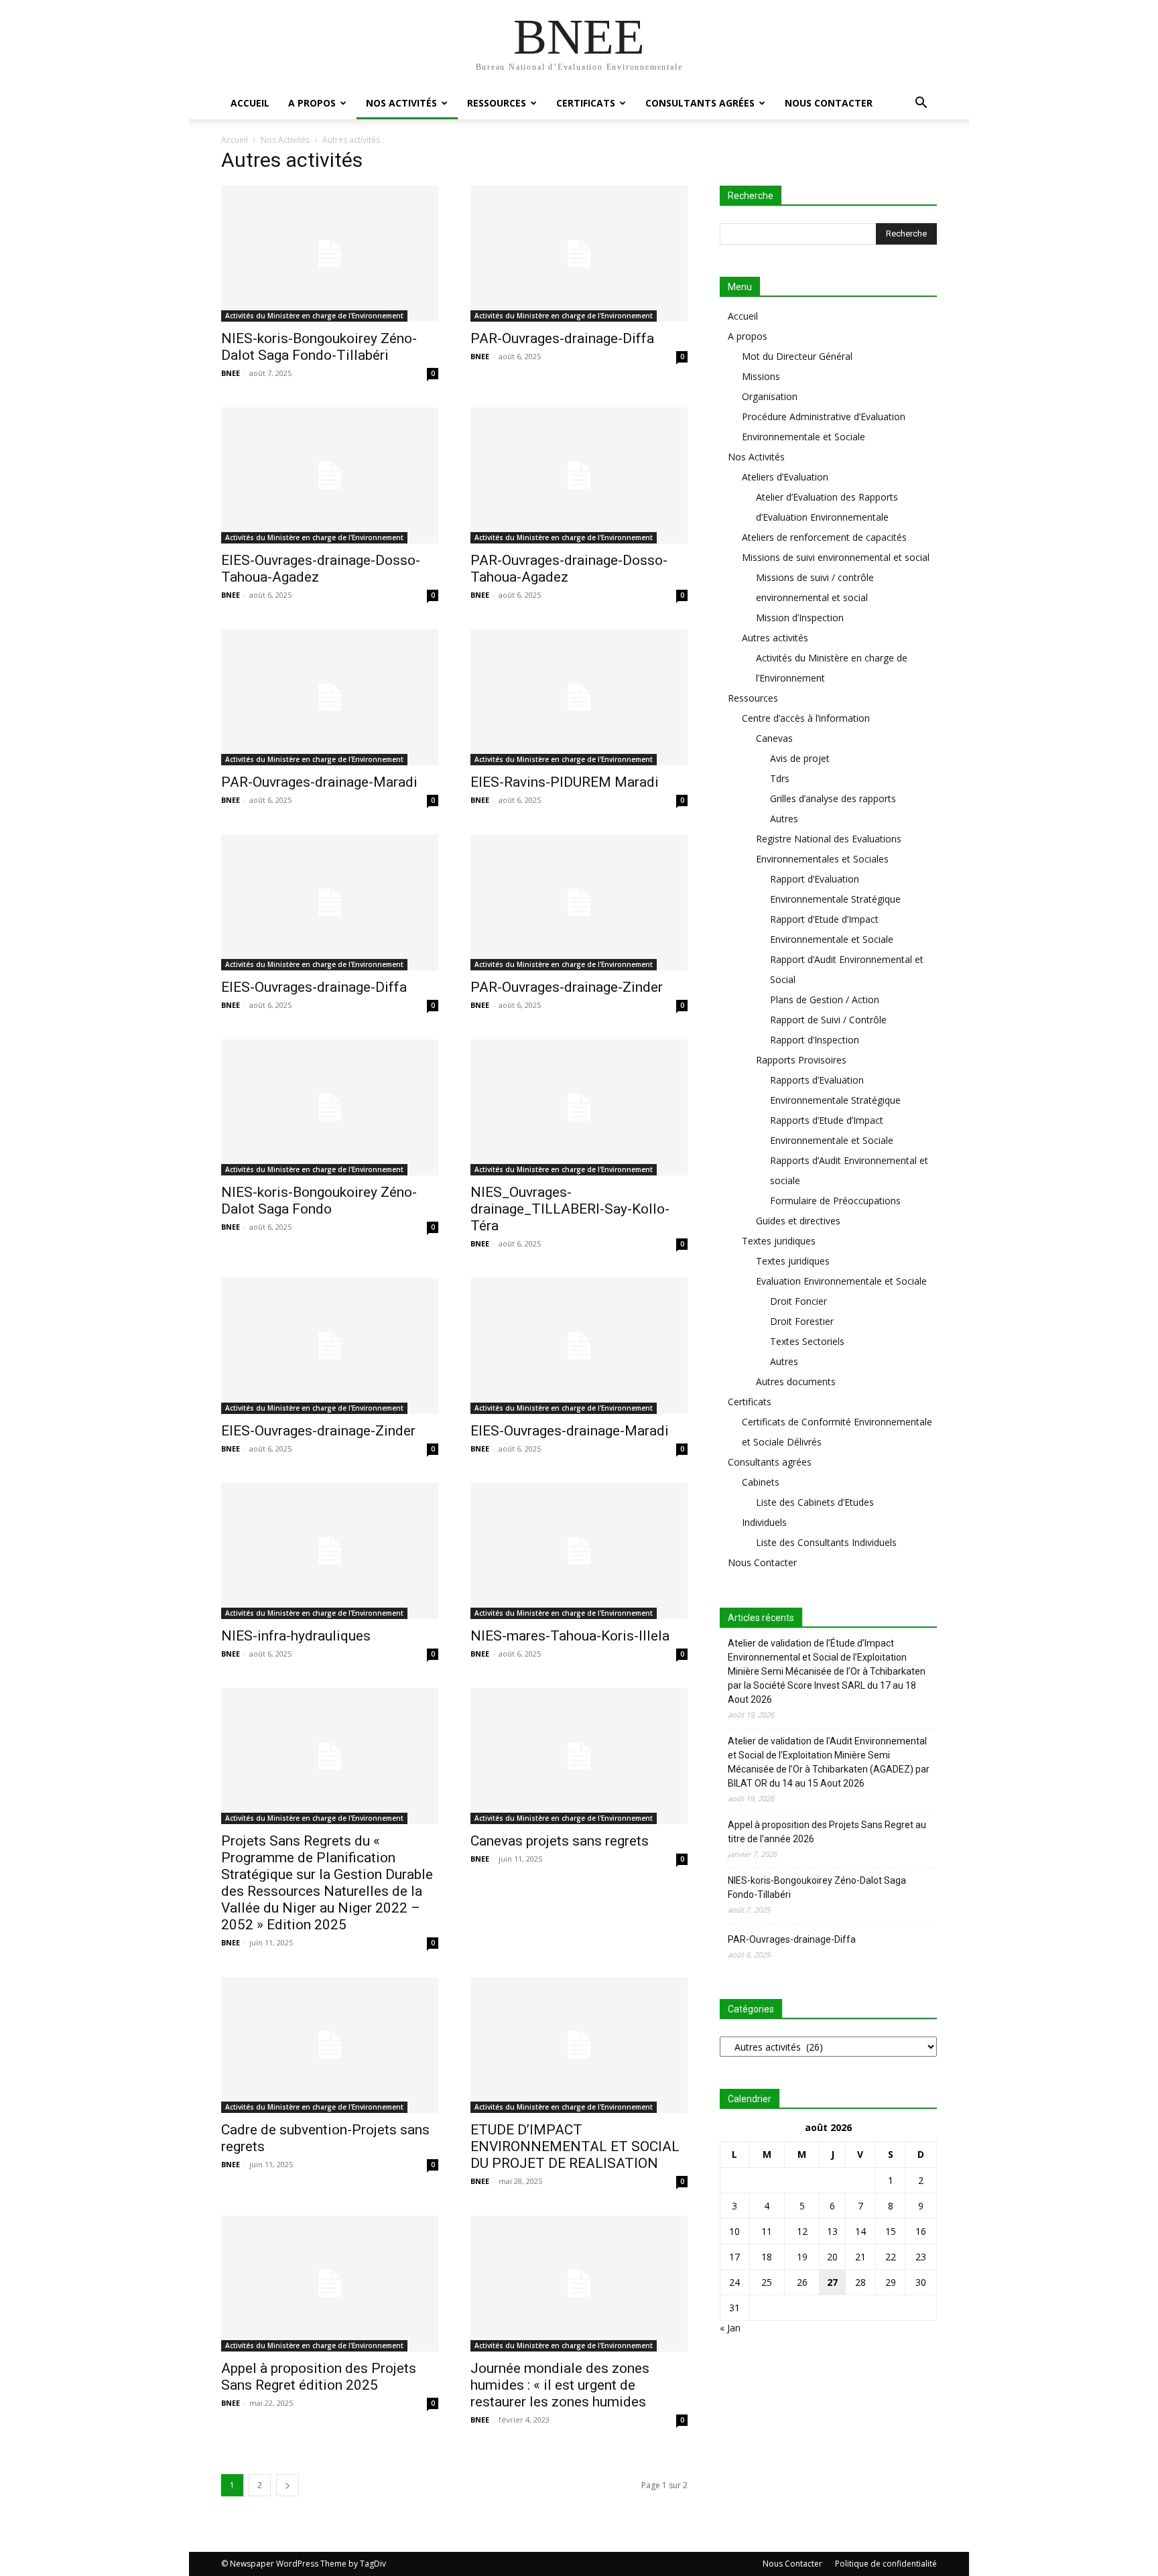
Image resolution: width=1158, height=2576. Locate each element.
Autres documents (796, 1381)
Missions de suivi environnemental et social (836, 557)
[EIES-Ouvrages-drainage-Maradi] (579, 1346)
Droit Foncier (798, 1301)
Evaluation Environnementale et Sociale (841, 1281)
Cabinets (761, 1482)
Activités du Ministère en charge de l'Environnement (314, 316)
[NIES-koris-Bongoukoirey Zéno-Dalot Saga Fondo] (330, 1107)
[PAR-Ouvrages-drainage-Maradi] (330, 697)
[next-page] (287, 2485)
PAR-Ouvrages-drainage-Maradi (319, 782)
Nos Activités (401, 103)
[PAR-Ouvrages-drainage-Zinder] (579, 902)
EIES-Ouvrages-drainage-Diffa (314, 987)
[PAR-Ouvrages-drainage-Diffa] (579, 254)
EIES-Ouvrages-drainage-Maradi (570, 1431)
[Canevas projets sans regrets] (579, 1756)
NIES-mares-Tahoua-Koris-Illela (570, 1636)
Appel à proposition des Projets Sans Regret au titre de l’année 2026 (827, 1832)
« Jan (730, 2328)
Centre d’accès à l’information (806, 718)
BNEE (231, 373)
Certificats (586, 103)
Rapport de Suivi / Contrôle (828, 1020)
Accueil (250, 103)
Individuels (764, 1522)
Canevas (774, 738)
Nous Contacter (829, 103)
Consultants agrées (700, 103)
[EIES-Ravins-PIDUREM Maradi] (579, 697)
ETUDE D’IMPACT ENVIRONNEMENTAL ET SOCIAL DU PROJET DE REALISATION (575, 2146)
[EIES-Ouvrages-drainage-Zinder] (330, 1346)
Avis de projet (800, 758)
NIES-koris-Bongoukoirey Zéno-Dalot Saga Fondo (319, 1201)
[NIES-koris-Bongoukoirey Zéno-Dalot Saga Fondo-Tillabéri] (330, 254)
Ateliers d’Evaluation (785, 477)
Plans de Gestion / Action (825, 1000)
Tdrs (780, 778)
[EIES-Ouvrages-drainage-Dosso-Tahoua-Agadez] (330, 475)
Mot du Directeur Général (797, 356)
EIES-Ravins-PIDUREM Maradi (565, 782)
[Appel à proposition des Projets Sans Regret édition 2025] (330, 2283)
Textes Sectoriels (807, 1341)
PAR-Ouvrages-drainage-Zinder (567, 987)
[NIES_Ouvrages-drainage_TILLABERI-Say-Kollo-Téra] (579, 1107)
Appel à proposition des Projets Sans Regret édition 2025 (319, 2377)
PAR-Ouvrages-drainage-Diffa (562, 338)
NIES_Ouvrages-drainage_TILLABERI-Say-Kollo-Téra (570, 1209)
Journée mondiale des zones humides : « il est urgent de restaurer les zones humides (560, 2385)
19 (802, 2257)
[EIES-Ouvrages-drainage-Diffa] (330, 902)
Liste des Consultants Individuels (826, 1542)
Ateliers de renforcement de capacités (824, 537)
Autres (784, 819)
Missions (761, 376)
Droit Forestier (802, 1321)
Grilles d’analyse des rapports (833, 798)
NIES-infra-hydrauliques (296, 1636)
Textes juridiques (779, 1241)
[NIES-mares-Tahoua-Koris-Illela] (579, 1551)
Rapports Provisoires (801, 1060)
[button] (921, 104)
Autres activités (775, 638)
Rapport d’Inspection (815, 1040)
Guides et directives (798, 1221)
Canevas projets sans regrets (560, 1841)
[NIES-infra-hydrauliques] (330, 1551)
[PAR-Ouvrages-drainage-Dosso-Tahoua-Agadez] (579, 475)
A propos (312, 103)
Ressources (497, 103)
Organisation (770, 396)
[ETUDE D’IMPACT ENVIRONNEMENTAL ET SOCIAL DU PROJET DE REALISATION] (579, 2045)
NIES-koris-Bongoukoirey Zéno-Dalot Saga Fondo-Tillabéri (319, 347)
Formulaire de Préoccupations (835, 1201)
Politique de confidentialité (886, 2564)
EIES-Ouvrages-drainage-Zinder (318, 1431)
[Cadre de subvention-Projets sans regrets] (330, 2045)
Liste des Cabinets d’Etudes (815, 1502)
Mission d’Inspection (800, 618)
